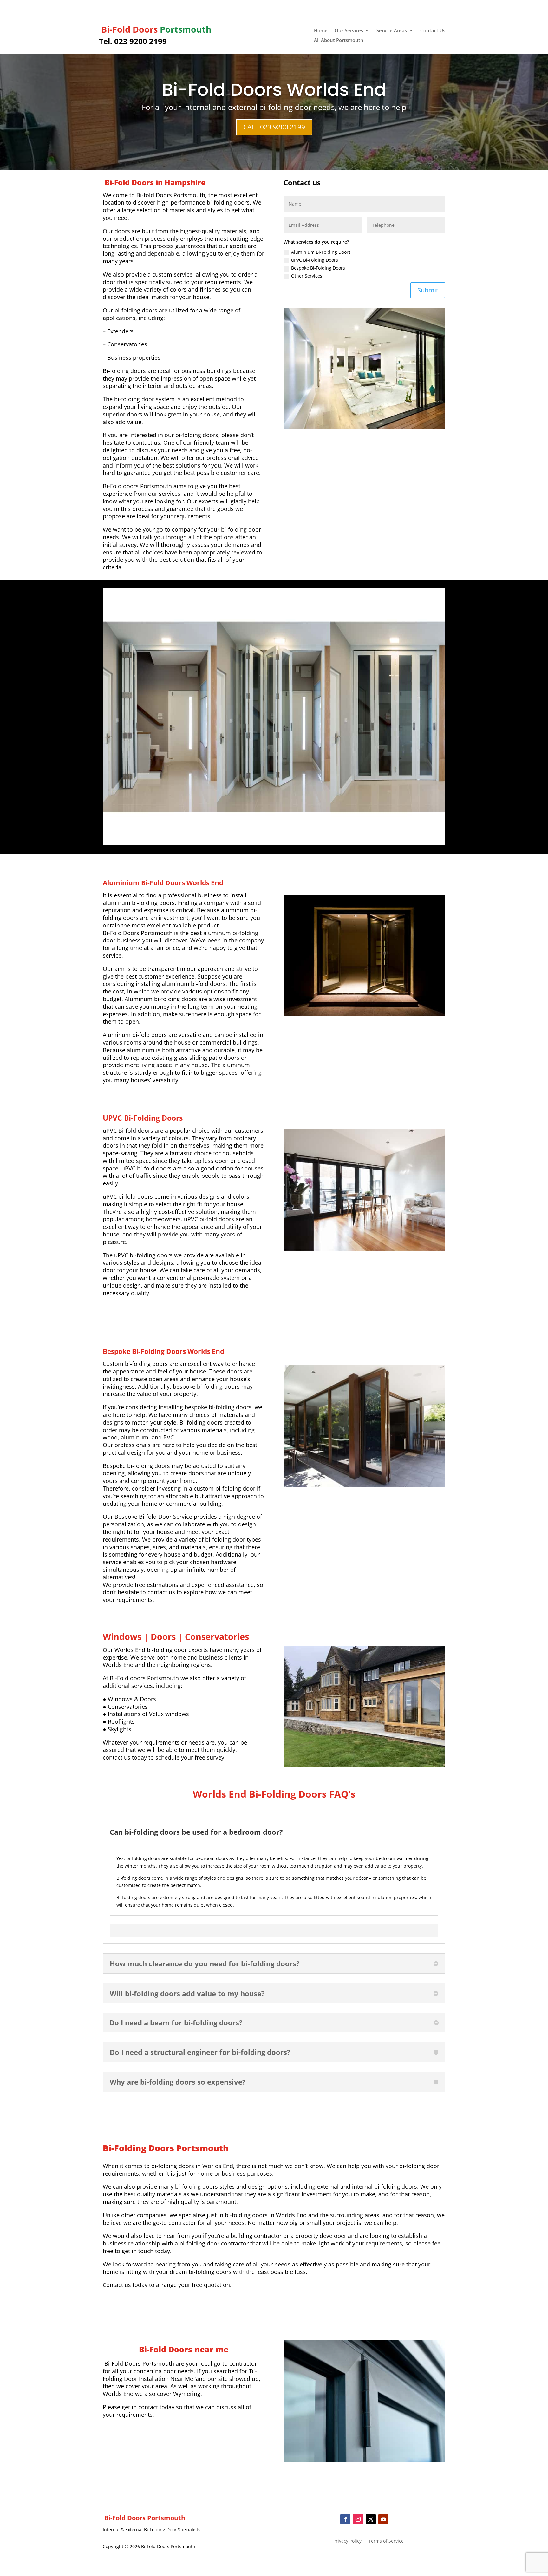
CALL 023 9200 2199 (274, 127)
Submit (428, 290)
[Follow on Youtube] (383, 2519)
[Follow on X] (371, 2519)
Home (321, 31)
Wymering (187, 2394)
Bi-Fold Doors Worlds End (274, 90)
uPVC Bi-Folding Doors (315, 260)
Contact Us (433, 31)
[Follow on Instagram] (358, 2519)
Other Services (307, 276)
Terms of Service (386, 2541)
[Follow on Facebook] (345, 2519)
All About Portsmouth (339, 40)
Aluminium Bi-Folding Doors (321, 252)
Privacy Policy (347, 2541)
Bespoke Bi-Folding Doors (318, 268)
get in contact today (148, 2407)
